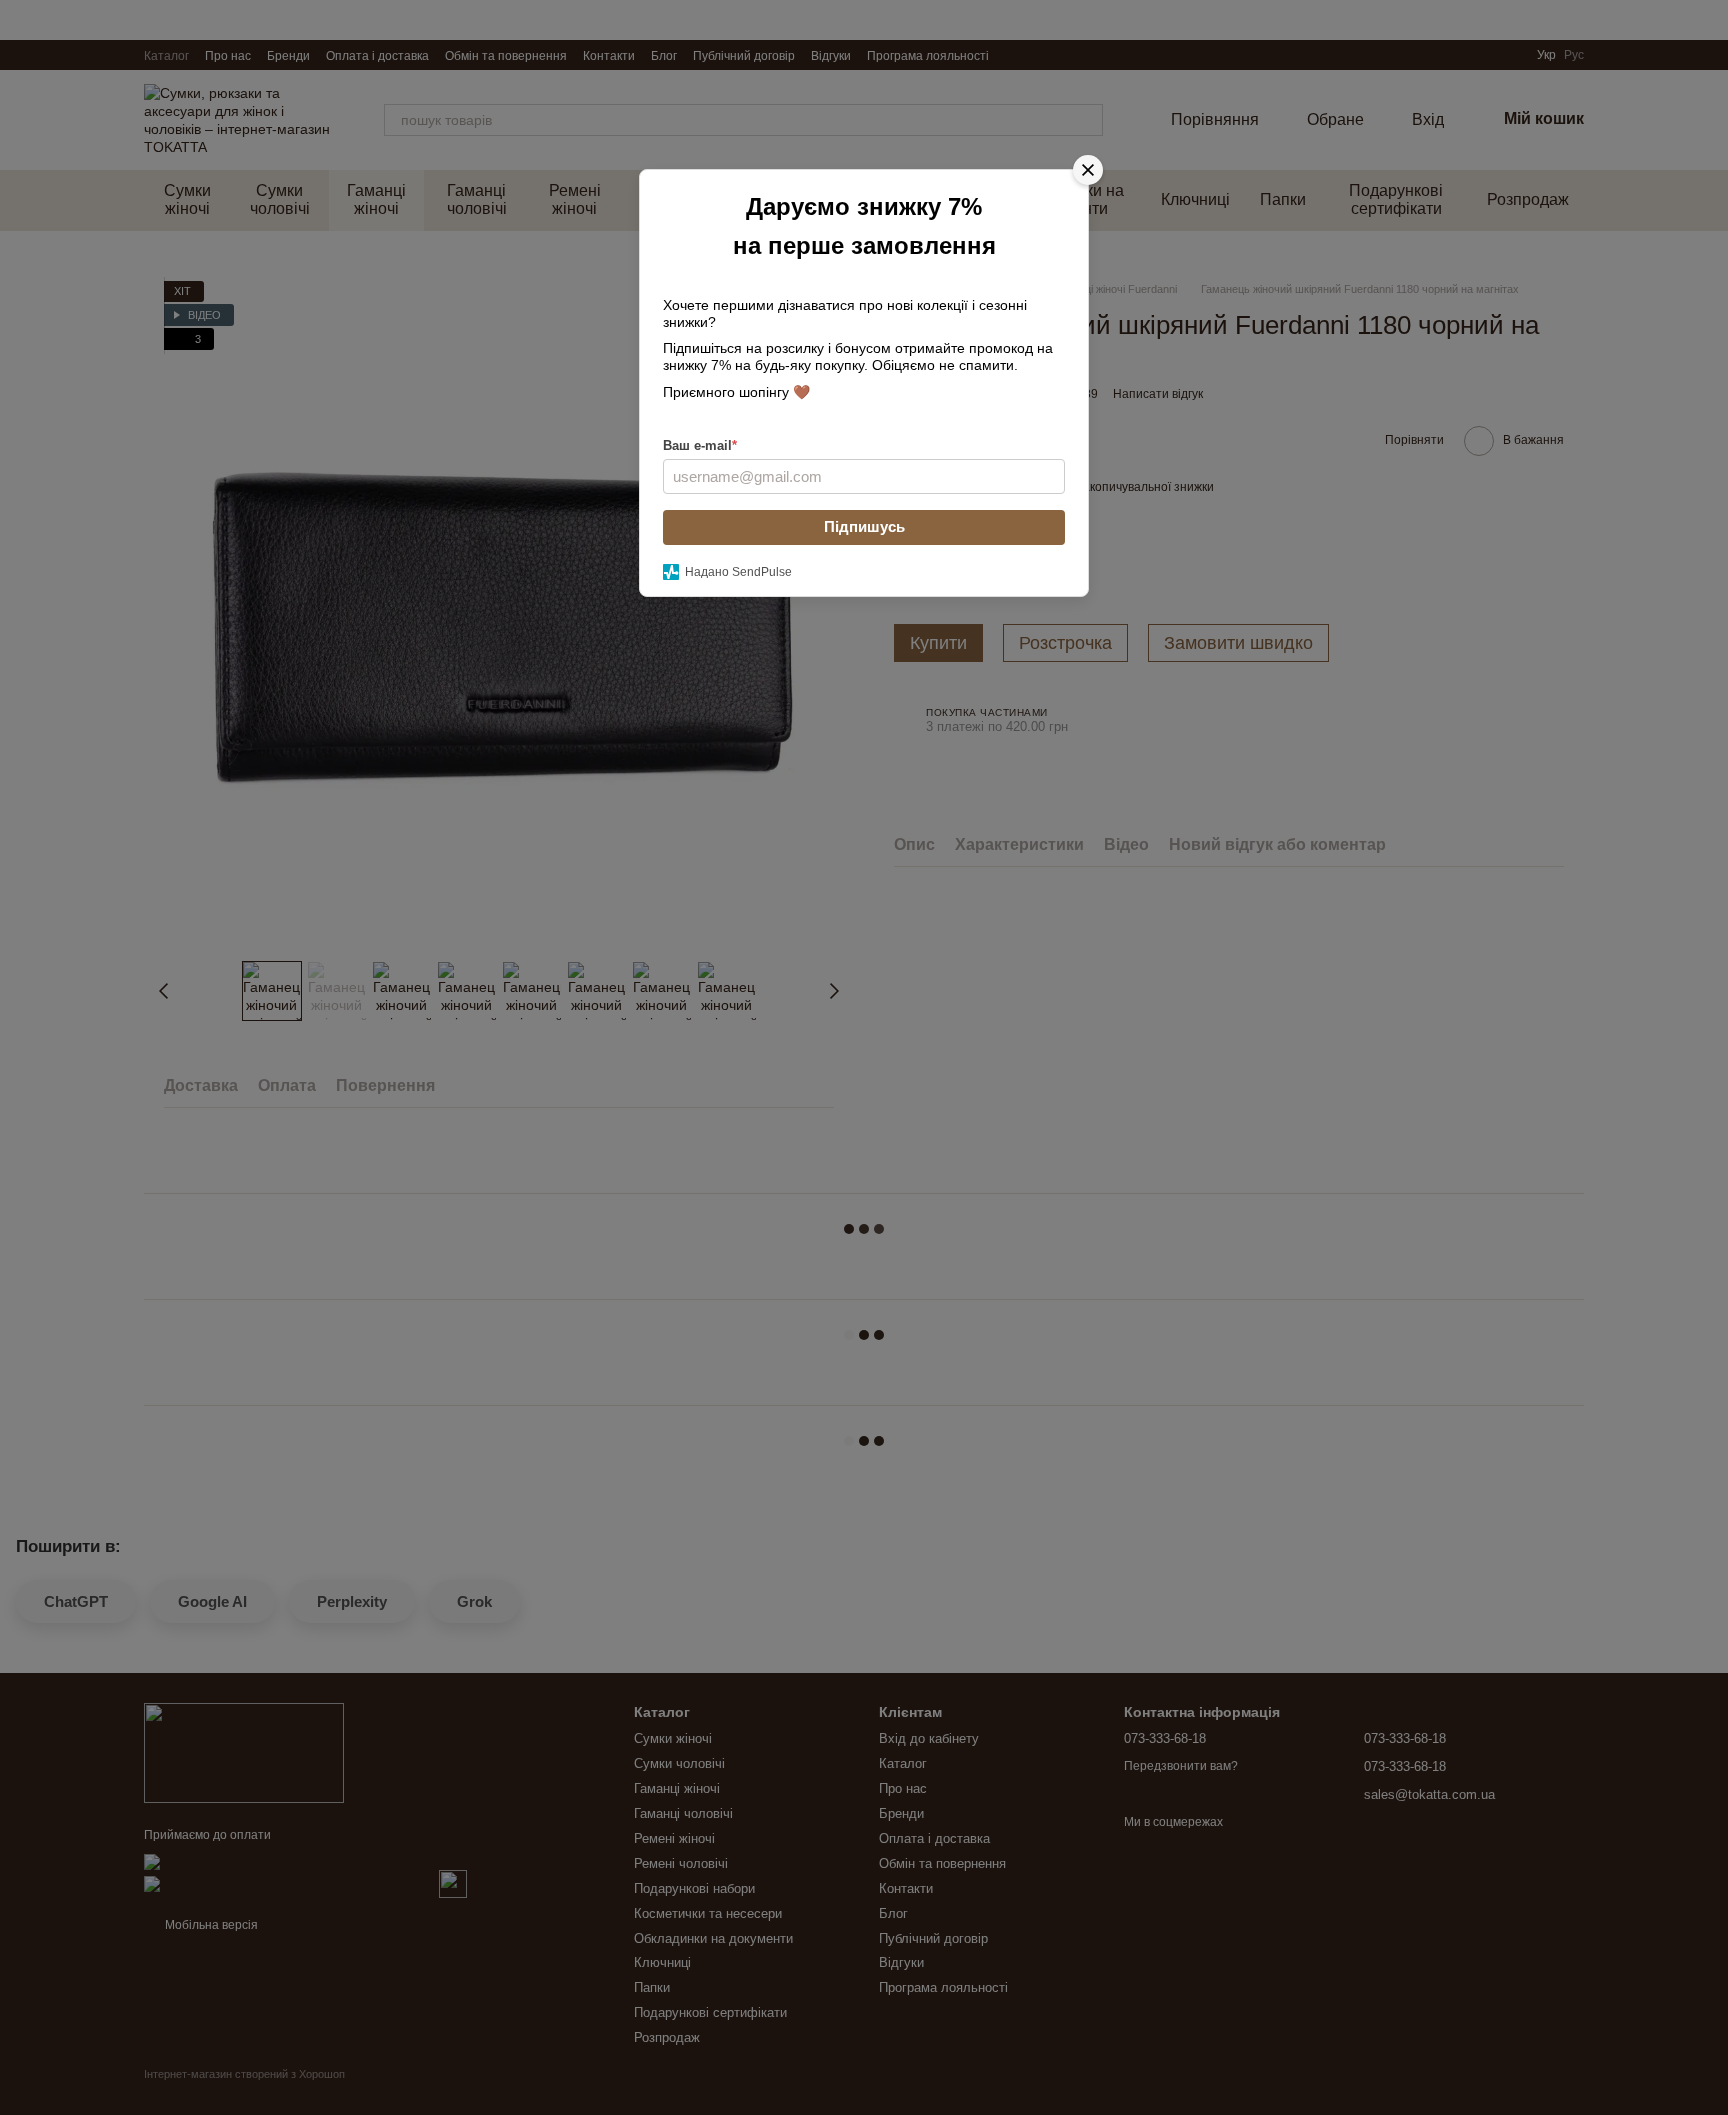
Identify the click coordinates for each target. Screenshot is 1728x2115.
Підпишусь (864, 526)
